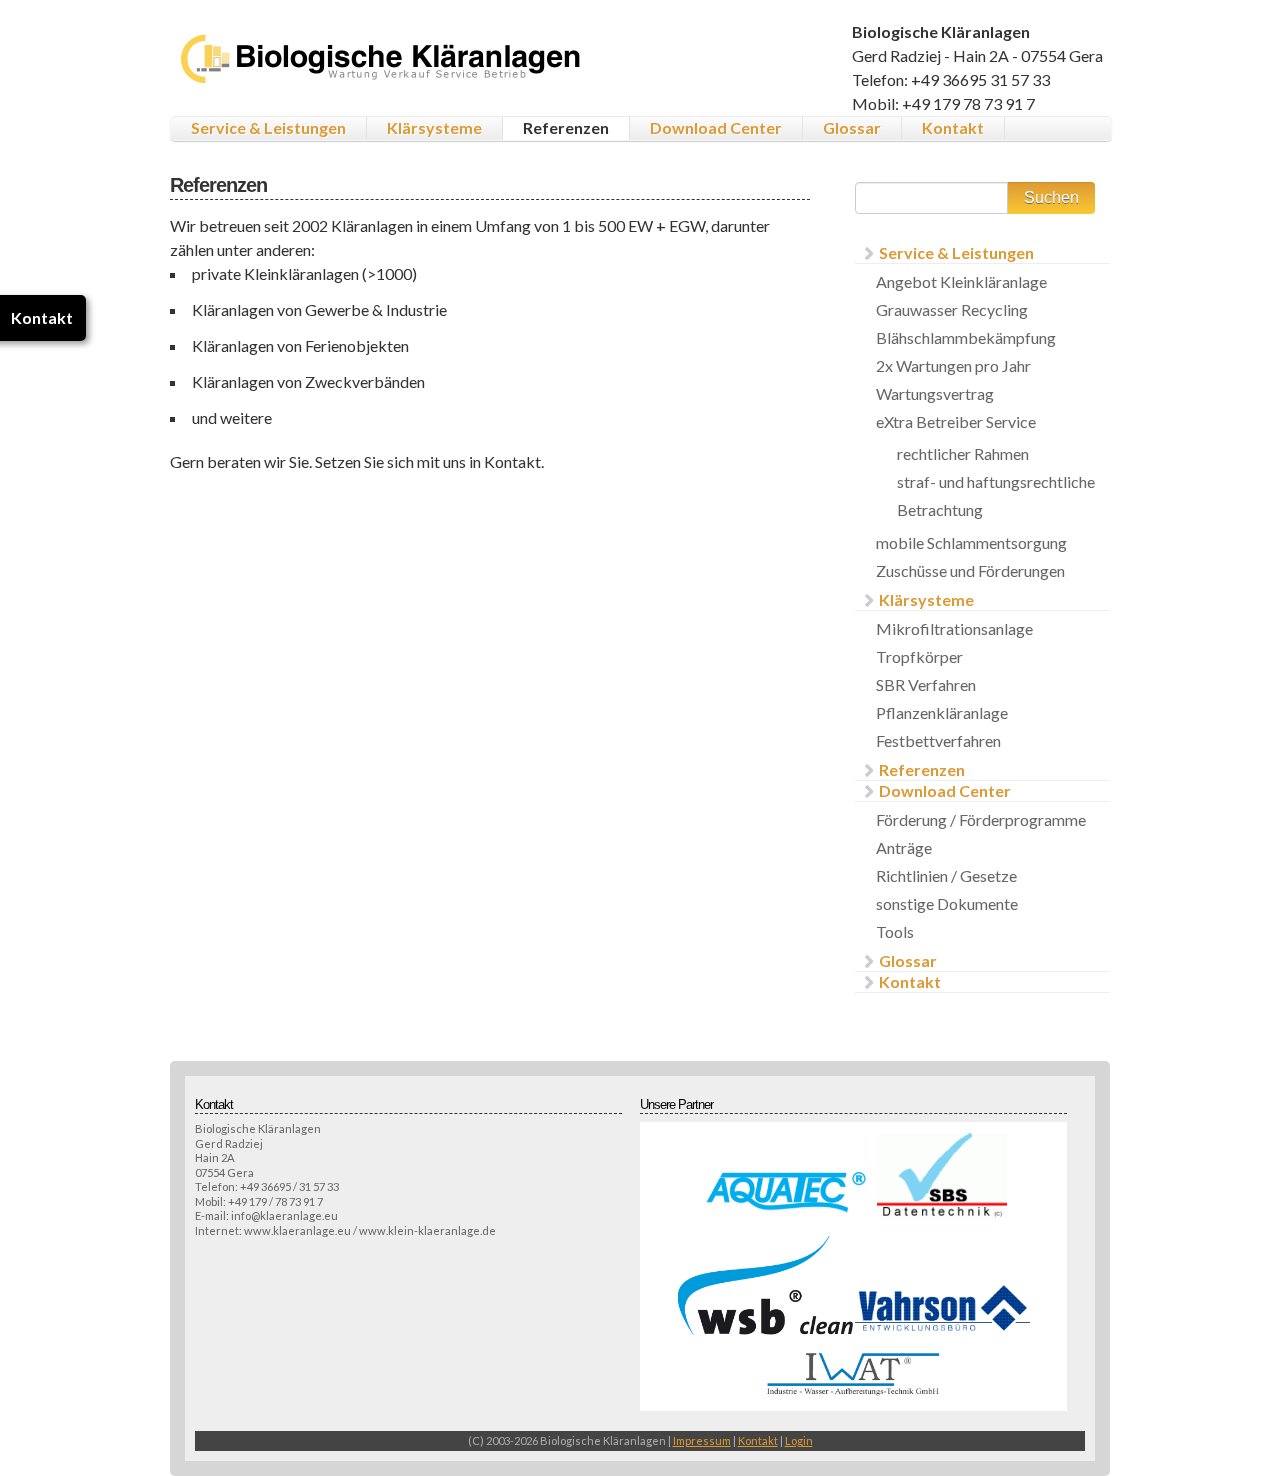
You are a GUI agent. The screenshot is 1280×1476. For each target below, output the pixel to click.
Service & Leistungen (268, 127)
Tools (895, 931)
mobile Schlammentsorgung (971, 542)
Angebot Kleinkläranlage (961, 281)
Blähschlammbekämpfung (966, 337)
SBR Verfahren (926, 684)
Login (799, 1440)
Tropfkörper (919, 656)
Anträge (904, 847)
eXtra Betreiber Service (956, 421)
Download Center (716, 127)
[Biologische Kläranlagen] (383, 79)
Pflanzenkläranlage (942, 712)
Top (1232, 1428)
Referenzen (566, 127)
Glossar (852, 127)
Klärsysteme (434, 127)
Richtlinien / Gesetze (946, 875)
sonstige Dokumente (947, 903)
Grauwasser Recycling (952, 309)
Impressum (702, 1440)
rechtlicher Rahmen (963, 453)
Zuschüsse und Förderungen (970, 570)
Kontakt (953, 127)
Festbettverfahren (938, 740)
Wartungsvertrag (935, 393)
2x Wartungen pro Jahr (953, 365)
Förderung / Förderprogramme (981, 819)
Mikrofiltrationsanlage (954, 628)
